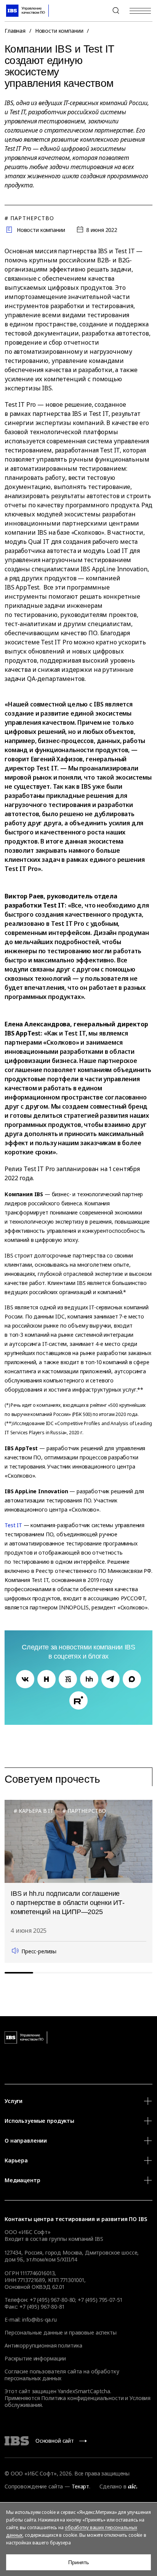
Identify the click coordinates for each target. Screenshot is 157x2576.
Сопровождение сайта (34, 2486)
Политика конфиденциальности (82, 2398)
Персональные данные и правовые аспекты (61, 2332)
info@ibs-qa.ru (39, 2320)
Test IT (13, 1525)
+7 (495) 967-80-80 (98, 11)
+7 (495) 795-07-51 (100, 2300)
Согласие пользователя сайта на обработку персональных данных (62, 2375)
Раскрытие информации (35, 2358)
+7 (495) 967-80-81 (42, 2307)
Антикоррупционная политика (43, 2345)
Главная (15, 31)
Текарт (80, 2486)
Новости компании (59, 31)
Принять (78, 2562)
